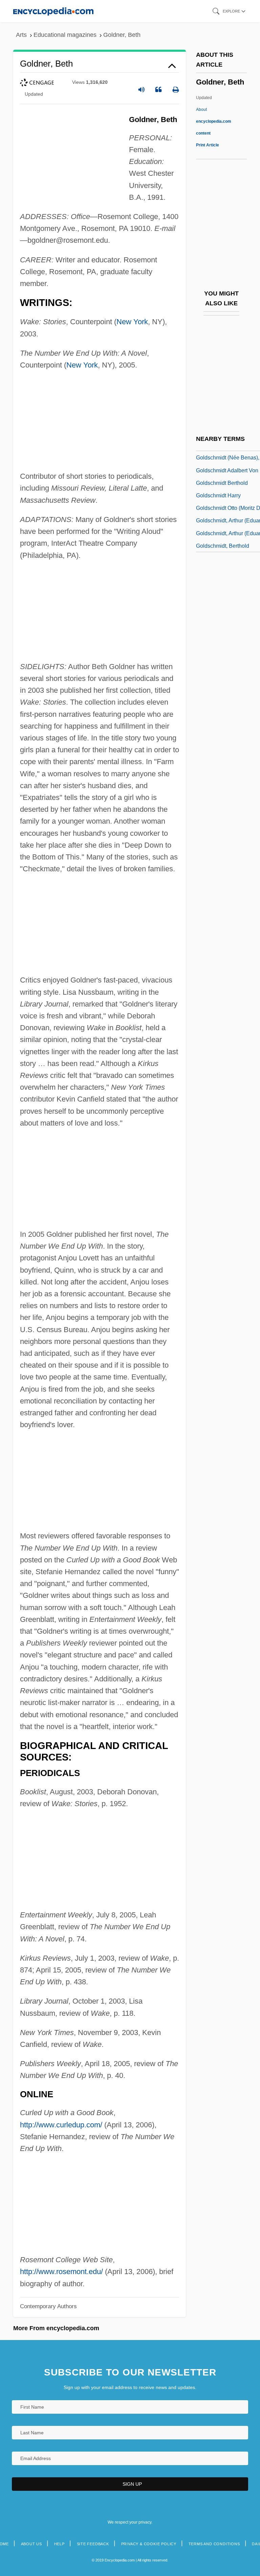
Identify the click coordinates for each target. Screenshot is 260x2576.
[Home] (53, 11)
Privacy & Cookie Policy (149, 2544)
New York (132, 322)
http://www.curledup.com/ (61, 2125)
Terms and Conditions (214, 2544)
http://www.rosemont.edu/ (61, 2272)
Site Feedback (93, 2544)
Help (59, 2544)
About (214, 121)
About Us (31, 2544)
